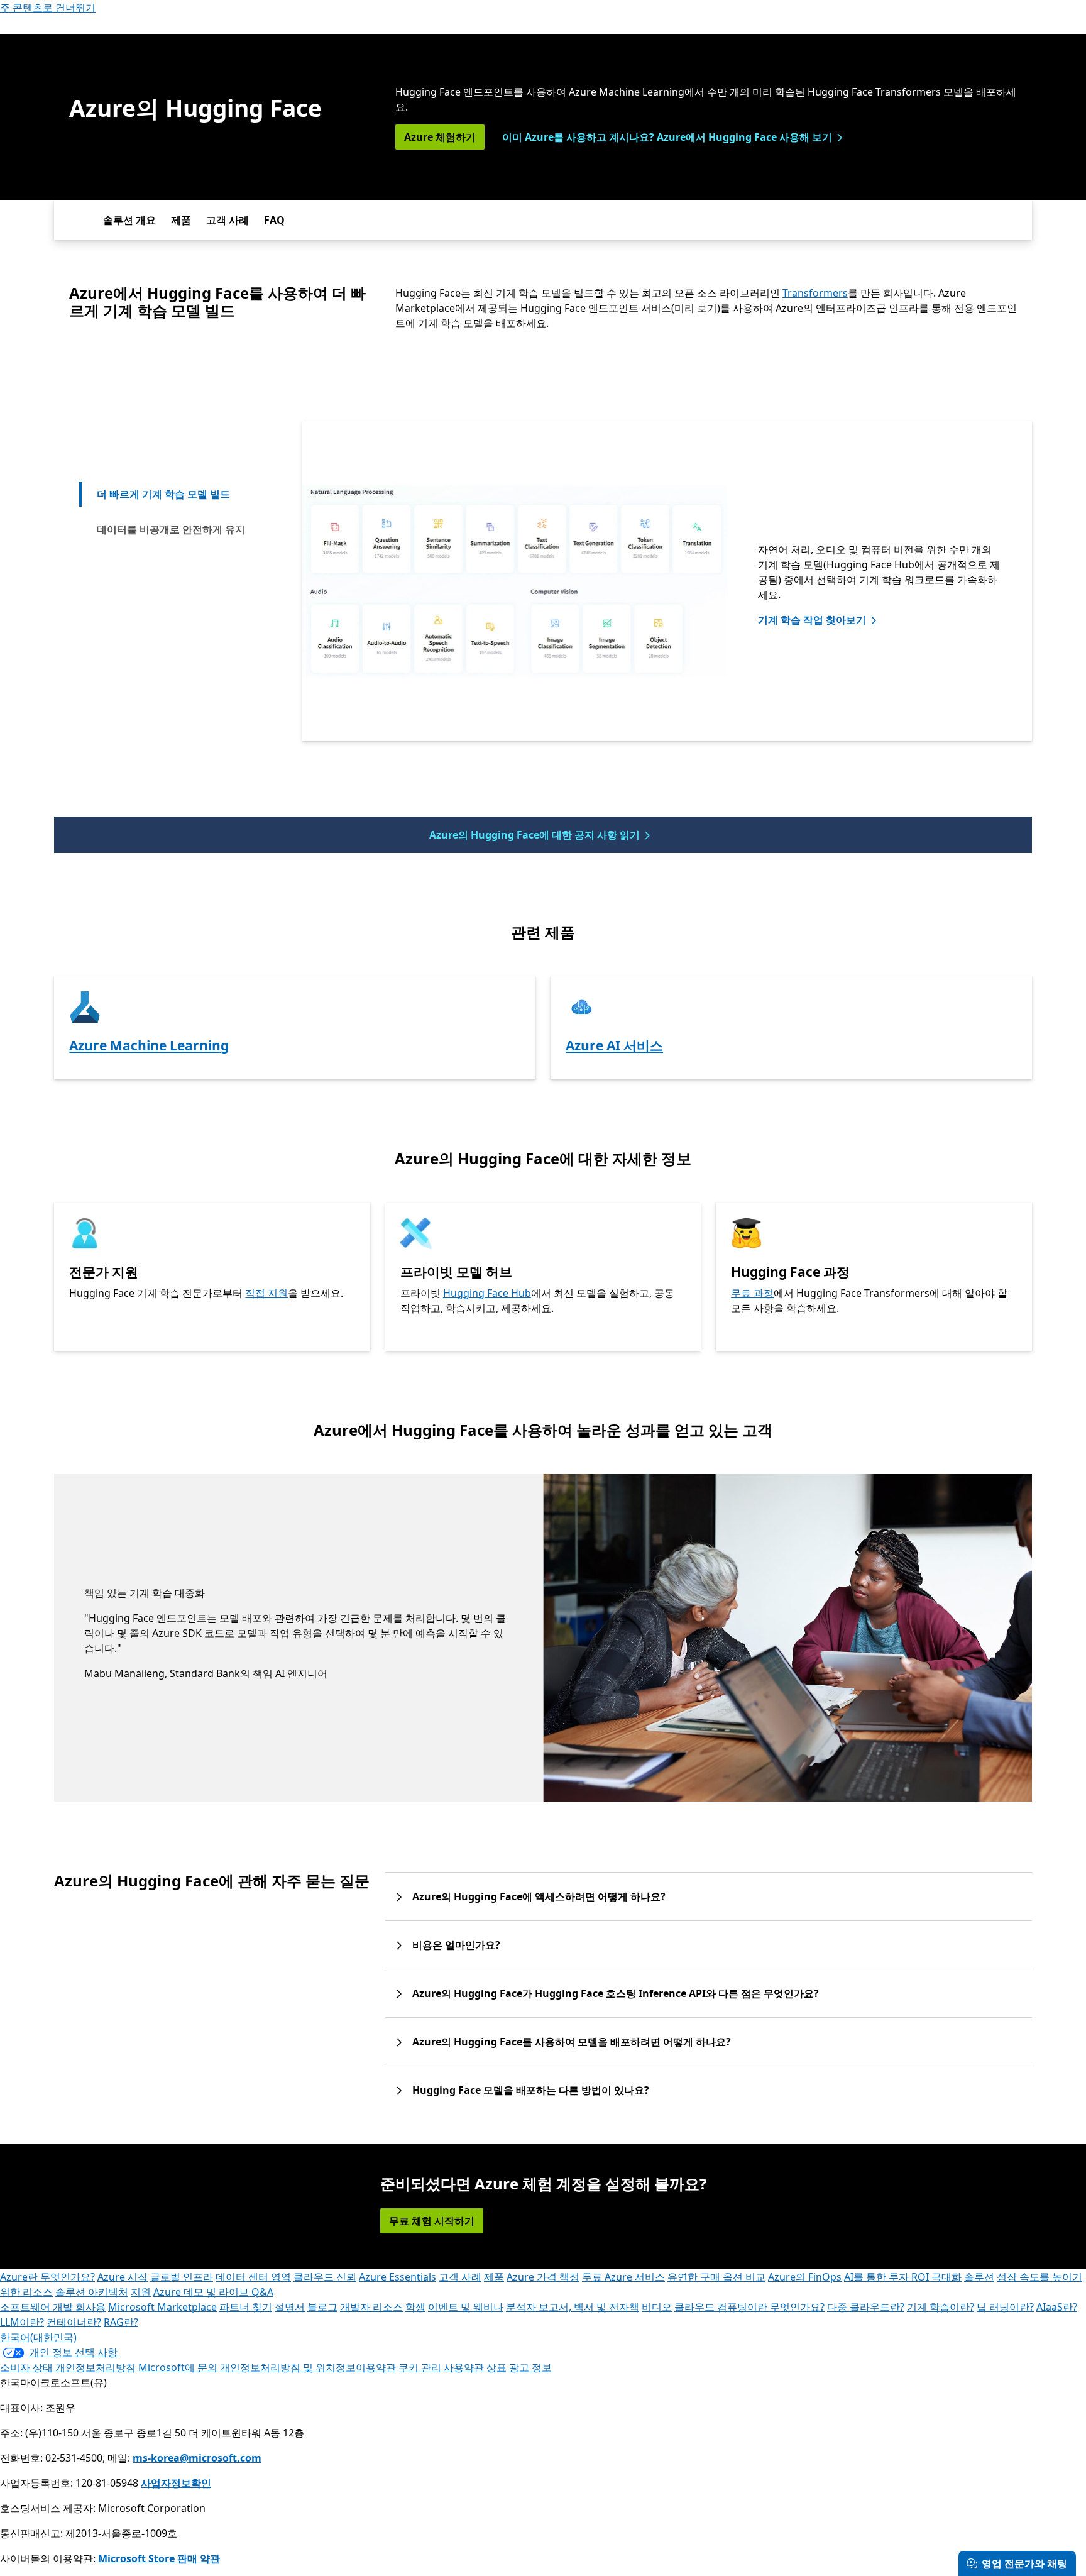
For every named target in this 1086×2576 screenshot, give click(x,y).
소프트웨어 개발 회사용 (53, 2307)
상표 (496, 2367)
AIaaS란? (1057, 2307)
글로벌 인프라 (182, 2277)
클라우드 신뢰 (325, 2277)
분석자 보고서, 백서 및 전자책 (573, 2307)
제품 (181, 220)
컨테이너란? (74, 2322)
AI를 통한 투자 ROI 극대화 (903, 2277)
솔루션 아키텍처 (92, 2292)
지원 (141, 2292)
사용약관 (464, 2367)
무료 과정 (752, 1293)
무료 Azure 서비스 (623, 2277)
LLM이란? (22, 2322)
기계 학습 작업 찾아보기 (812, 620)
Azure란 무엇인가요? (47, 2277)
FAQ (274, 220)
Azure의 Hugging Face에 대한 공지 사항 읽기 (535, 835)
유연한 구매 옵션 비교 (716, 2277)
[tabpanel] (667, 581)
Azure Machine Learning (149, 1045)
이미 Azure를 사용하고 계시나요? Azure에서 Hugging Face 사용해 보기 (667, 137)
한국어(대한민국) (38, 2337)
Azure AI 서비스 (614, 1045)
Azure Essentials (398, 2277)
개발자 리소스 (371, 2307)
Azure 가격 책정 (543, 2277)
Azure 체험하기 (440, 137)
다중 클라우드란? (866, 2307)
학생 (415, 2307)
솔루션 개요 (129, 220)
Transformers (815, 293)
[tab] (170, 494)
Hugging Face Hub (487, 1293)
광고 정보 (530, 2367)
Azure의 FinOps (805, 2277)
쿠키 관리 (420, 2367)
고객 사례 (228, 220)
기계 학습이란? (941, 2307)
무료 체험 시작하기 (432, 2221)
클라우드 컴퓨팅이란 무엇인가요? (749, 2307)
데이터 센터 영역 (253, 2277)
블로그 (322, 2307)
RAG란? (121, 2322)
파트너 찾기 (246, 2307)
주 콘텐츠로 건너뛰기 (48, 8)
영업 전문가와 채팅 (1024, 2563)
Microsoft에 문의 (178, 2367)
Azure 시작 (123, 2277)
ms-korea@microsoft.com (197, 2458)
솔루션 (979, 2277)
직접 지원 (266, 1293)
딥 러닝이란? (1005, 2307)
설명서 (290, 2307)
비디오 (657, 2307)
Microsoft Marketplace (162, 2307)
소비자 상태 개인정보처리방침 (68, 2367)
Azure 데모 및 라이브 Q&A (213, 2292)
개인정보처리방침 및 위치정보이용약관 (308, 2367)
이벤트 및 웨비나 (466, 2307)
